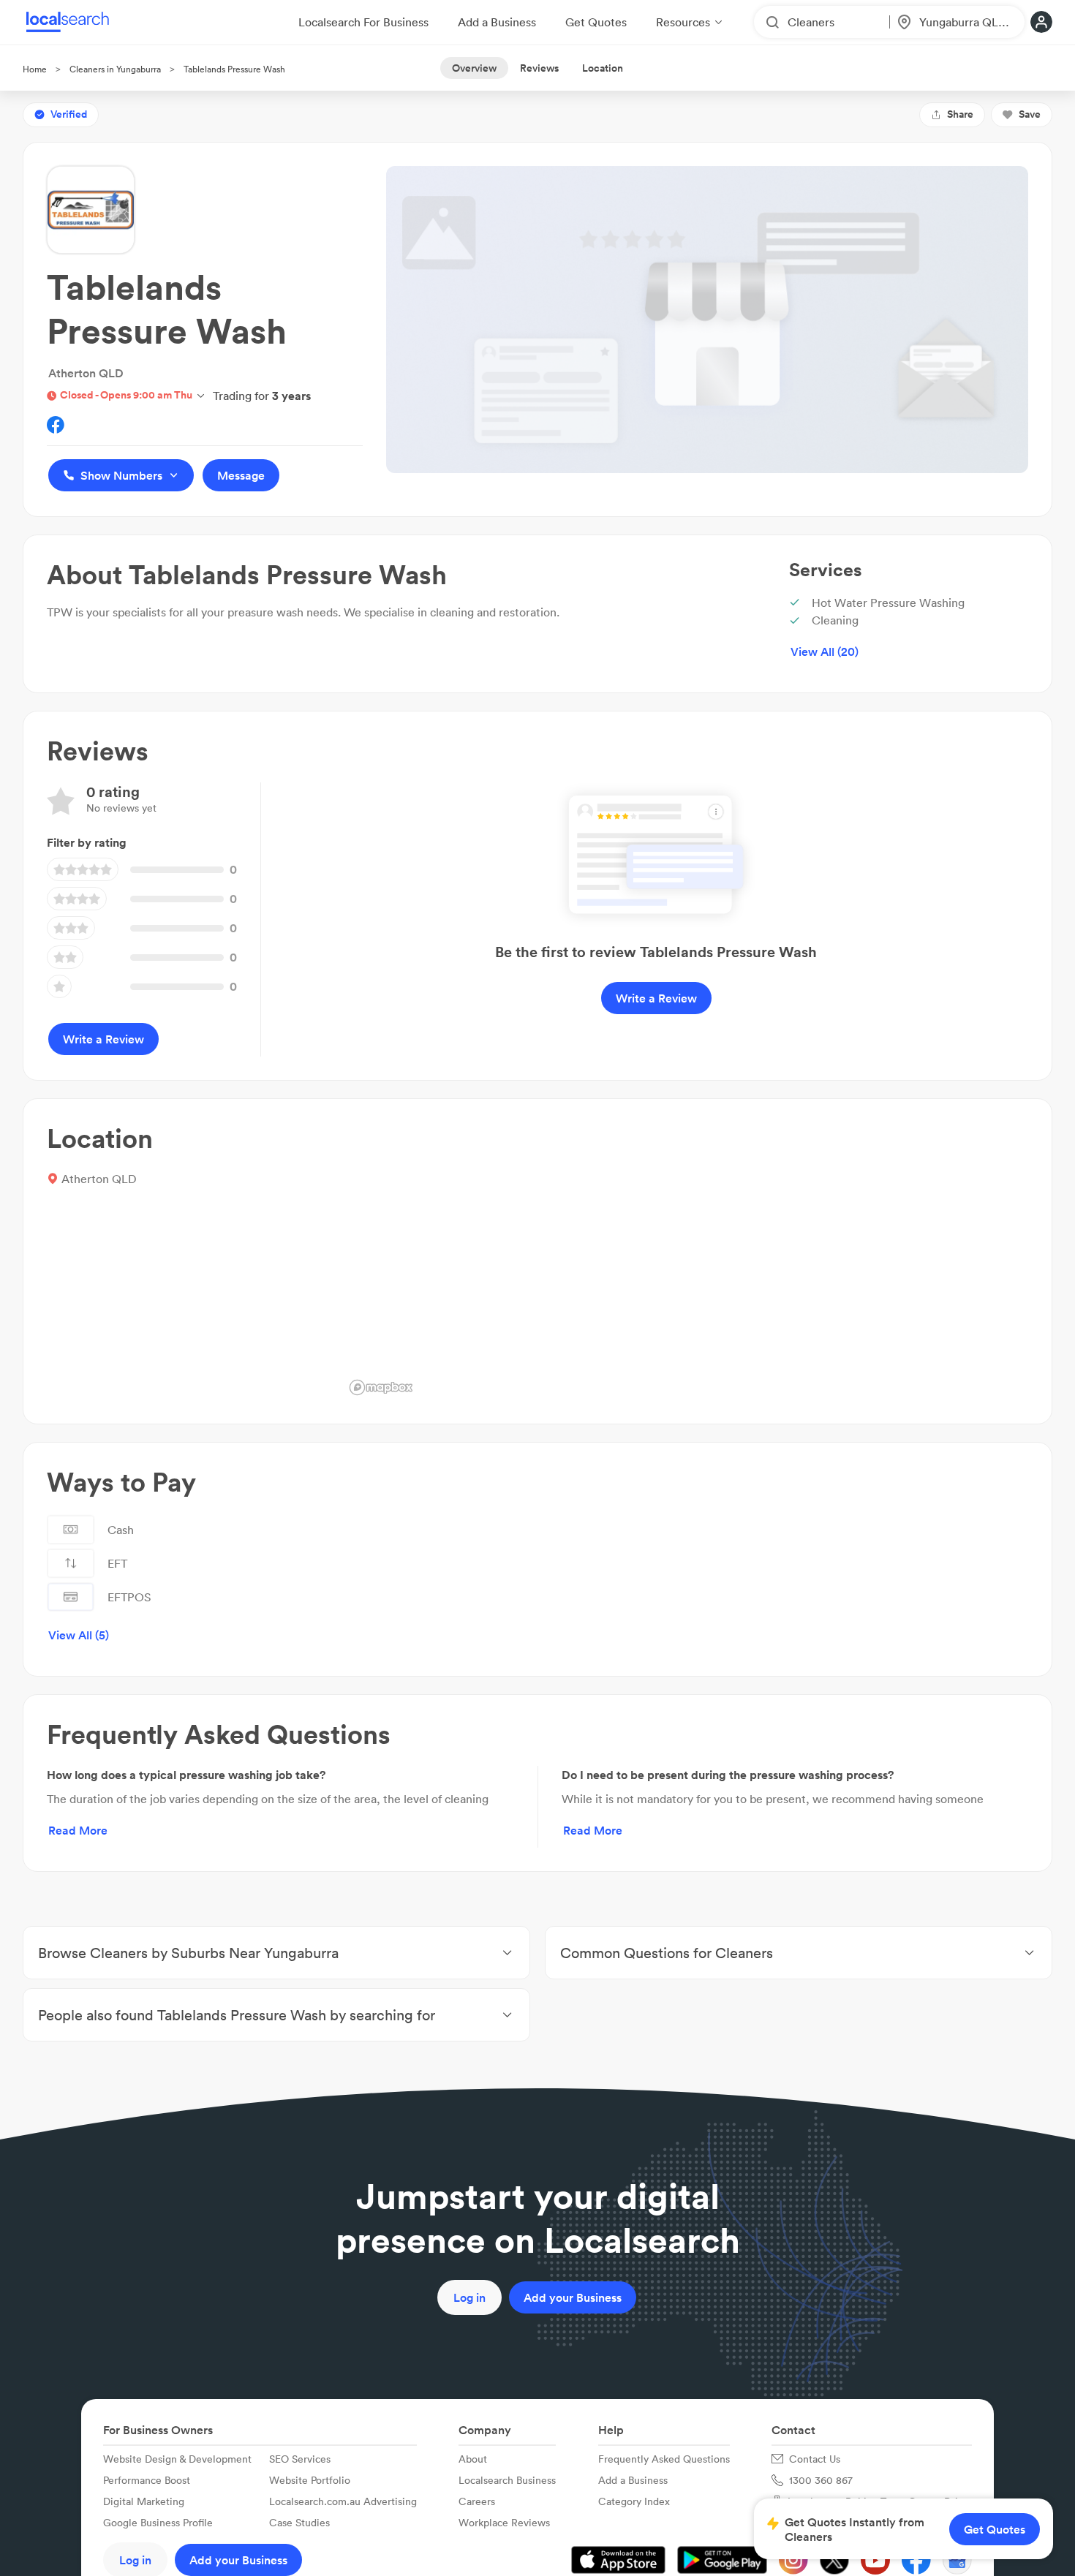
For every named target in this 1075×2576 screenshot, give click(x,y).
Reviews (539, 68)
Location (603, 68)
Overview (474, 68)
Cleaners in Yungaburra (115, 69)
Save (1030, 114)
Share (960, 114)
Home (35, 69)
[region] (686, 1261)
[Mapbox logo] (381, 1387)
